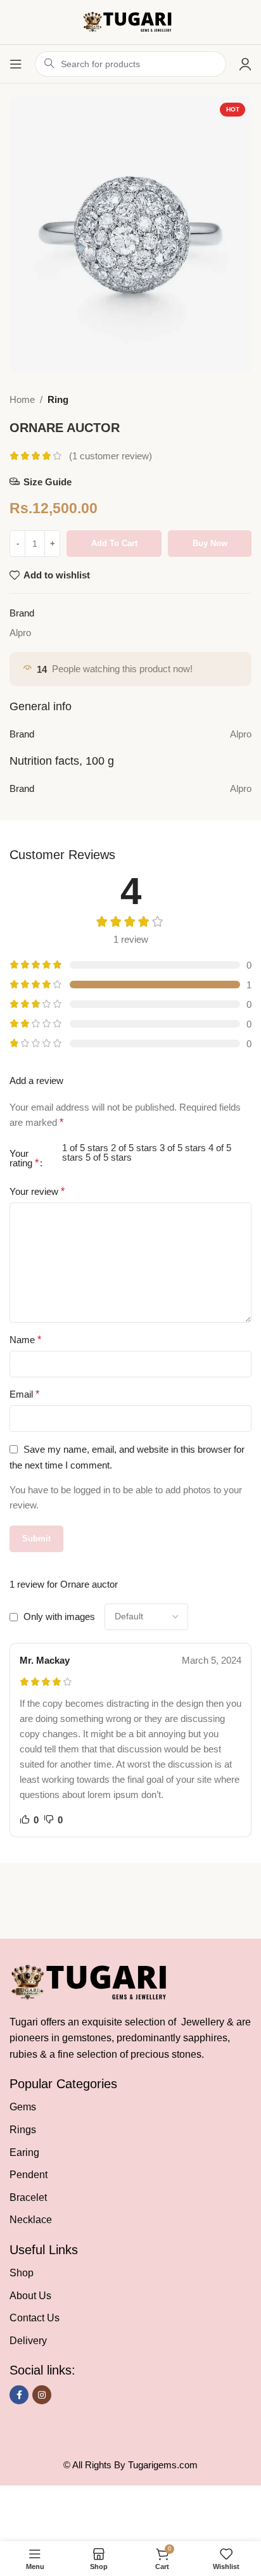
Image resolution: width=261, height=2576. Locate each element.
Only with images (59, 1616)
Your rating (24, 1158)
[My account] (245, 64)
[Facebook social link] (19, 2395)
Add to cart (114, 543)
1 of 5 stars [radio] (85, 1148)
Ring (58, 399)
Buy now (210, 543)
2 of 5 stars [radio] (134, 1148)
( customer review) (111, 456)
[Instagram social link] (42, 2395)
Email (24, 1394)
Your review (37, 1191)
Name (25, 1340)
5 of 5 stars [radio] (109, 1157)
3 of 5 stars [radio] (183, 1148)
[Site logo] (131, 21)
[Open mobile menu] (16, 64)
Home (22, 399)
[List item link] (130, 2107)
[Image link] (95, 1981)
